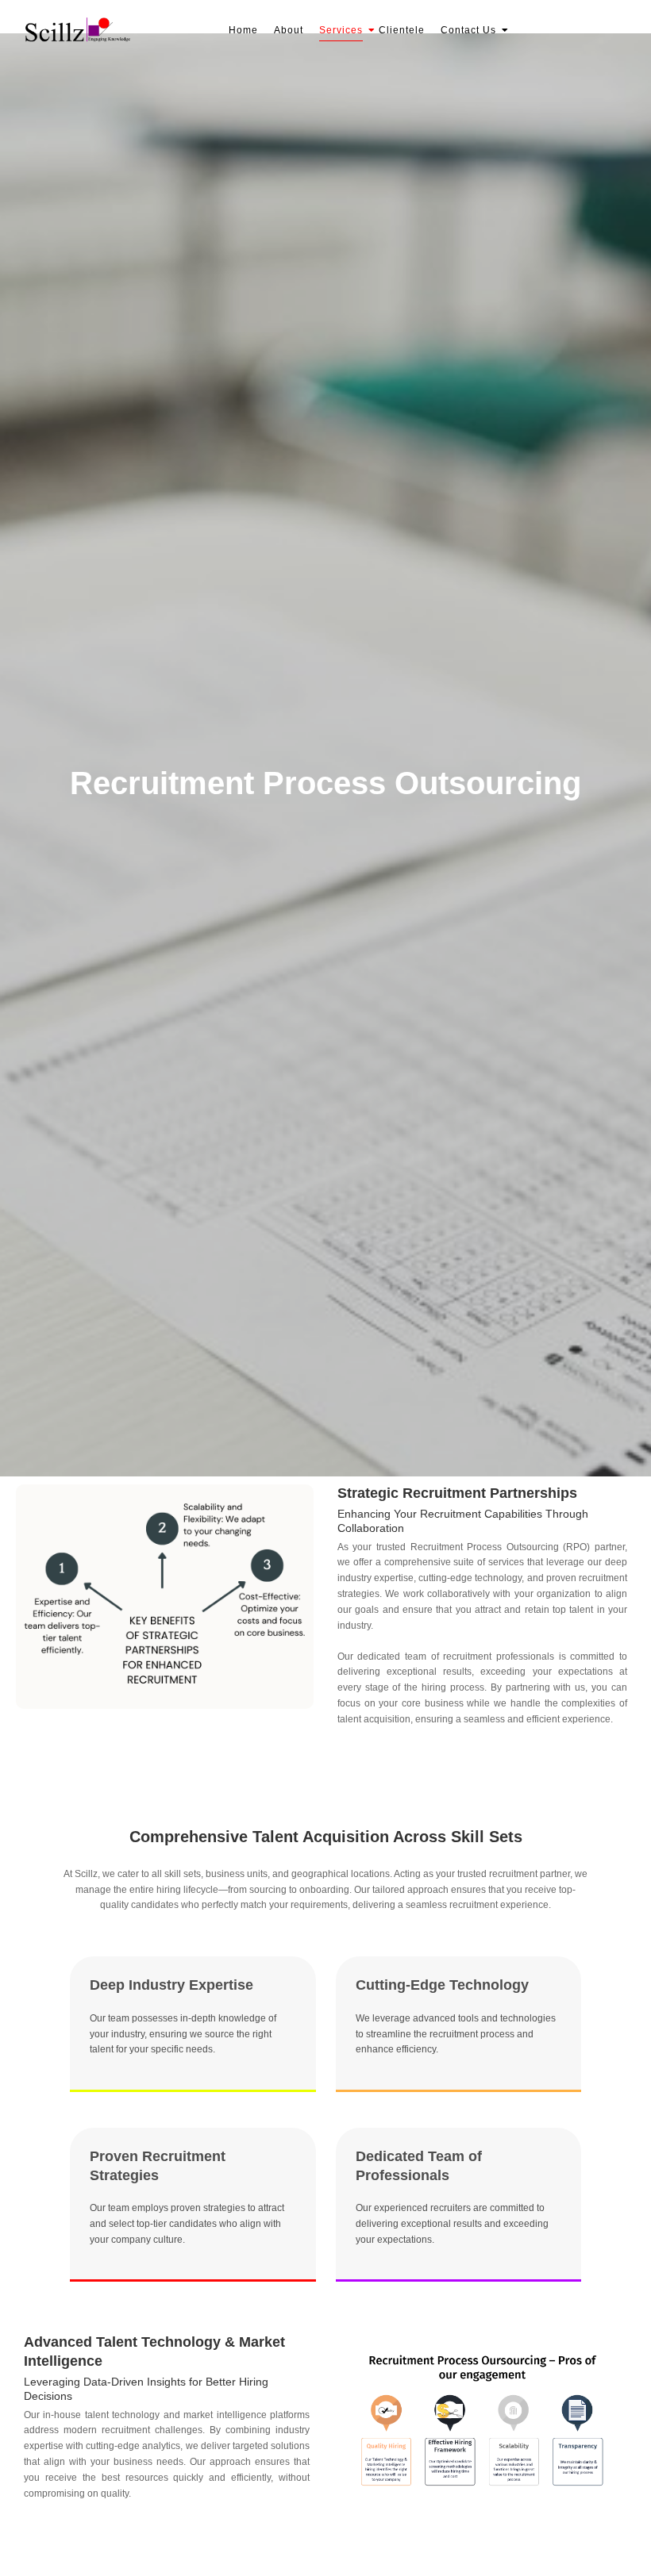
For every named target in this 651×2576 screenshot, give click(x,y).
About (289, 30)
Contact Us (468, 30)
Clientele (402, 30)
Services (341, 30)
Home (243, 30)
